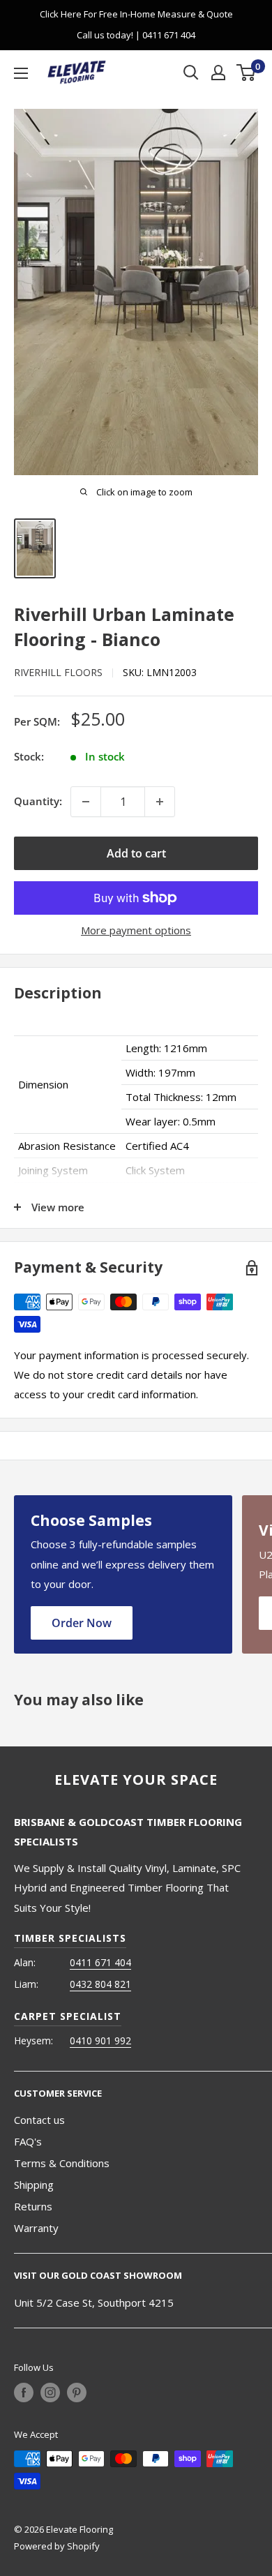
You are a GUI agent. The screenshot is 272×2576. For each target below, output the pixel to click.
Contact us (39, 2120)
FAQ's (28, 2141)
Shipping (34, 2185)
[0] (247, 73)
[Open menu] (21, 73)
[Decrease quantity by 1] (86, 802)
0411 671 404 (100, 1962)
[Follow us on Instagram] (50, 2392)
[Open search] (191, 73)
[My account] (218, 73)
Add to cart (136, 853)
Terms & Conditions (62, 2163)
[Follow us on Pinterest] (77, 2392)
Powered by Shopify (57, 2546)
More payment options (136, 930)
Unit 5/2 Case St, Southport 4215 (94, 2302)
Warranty (36, 2228)
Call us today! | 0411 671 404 (136, 35)
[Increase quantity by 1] (160, 802)
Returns (33, 2206)
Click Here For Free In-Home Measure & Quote (136, 14)
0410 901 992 (100, 2040)
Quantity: (38, 801)
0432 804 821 (100, 1984)
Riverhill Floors (58, 672)
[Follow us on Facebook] (24, 2392)
